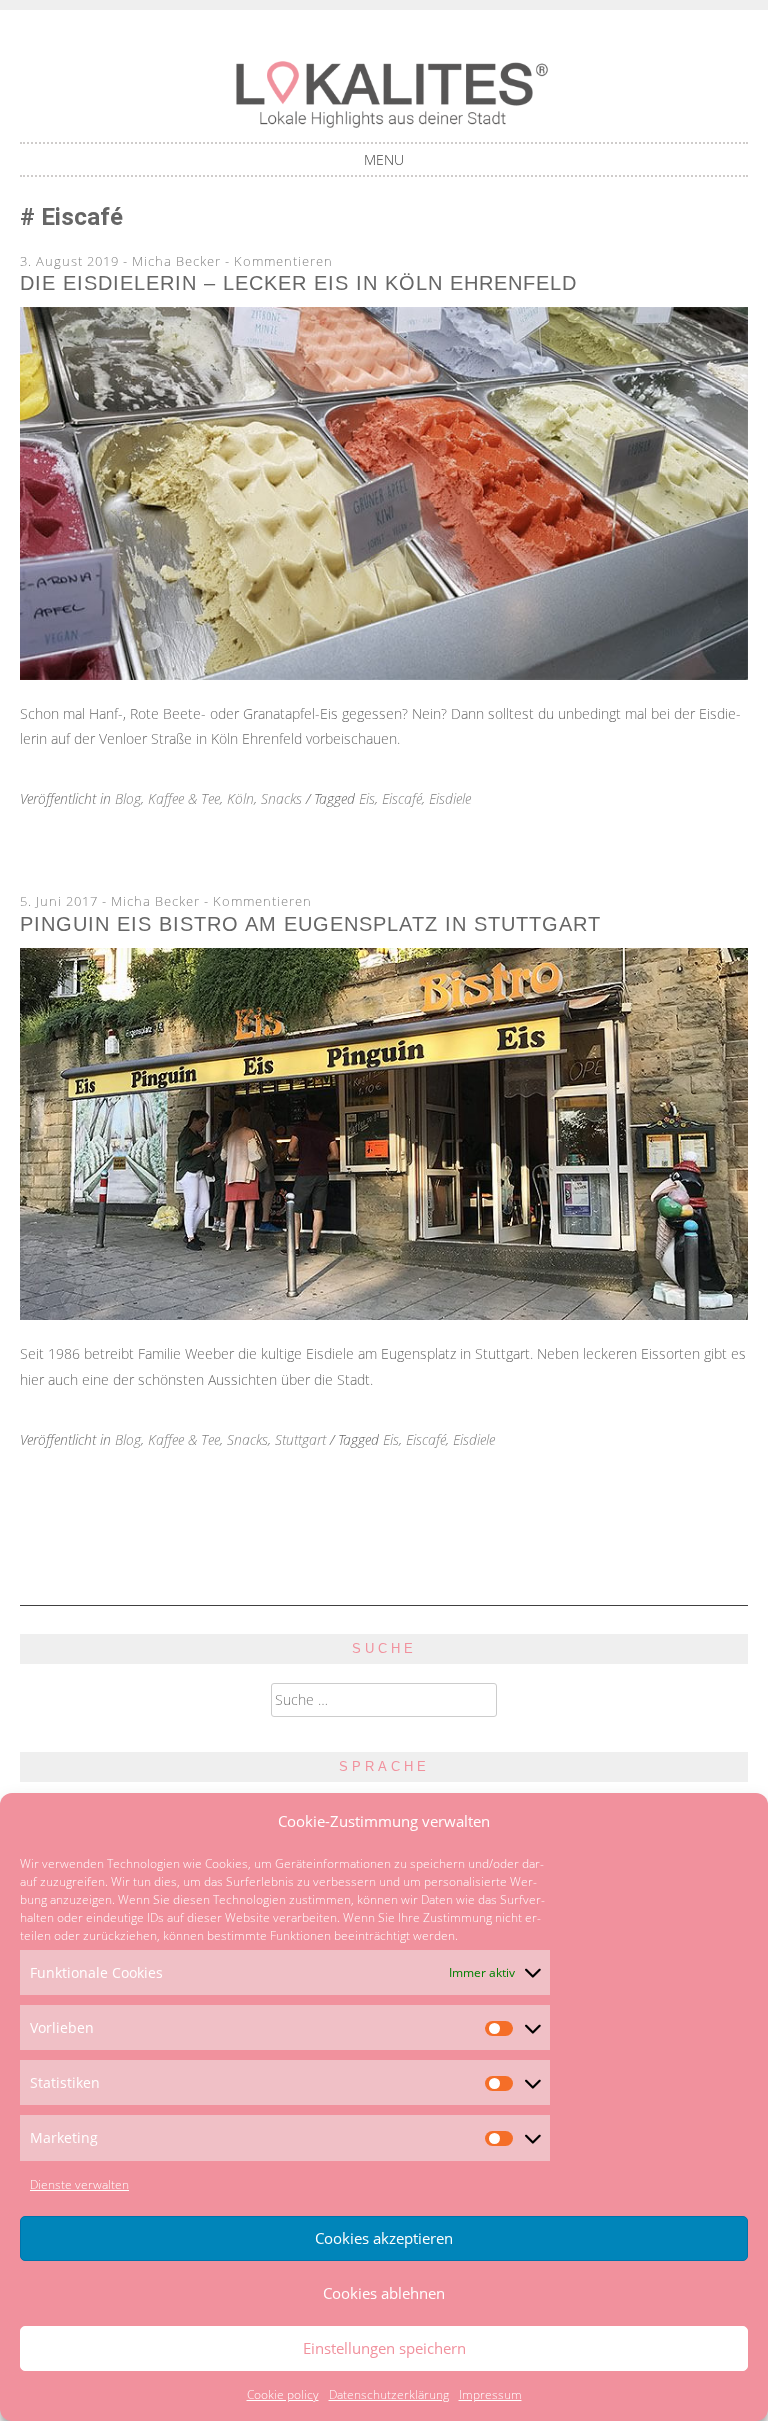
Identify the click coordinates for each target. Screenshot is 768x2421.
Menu (384, 159)
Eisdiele (450, 798)
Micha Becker (176, 261)
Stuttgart (300, 1439)
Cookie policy (283, 2394)
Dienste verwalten (79, 2184)
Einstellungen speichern (384, 2348)
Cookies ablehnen (384, 2293)
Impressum (490, 2394)
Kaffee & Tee (184, 798)
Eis (367, 798)
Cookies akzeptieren (384, 2238)
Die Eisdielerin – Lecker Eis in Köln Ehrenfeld (298, 283)
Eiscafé (402, 798)
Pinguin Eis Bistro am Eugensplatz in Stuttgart (310, 924)
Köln (240, 798)
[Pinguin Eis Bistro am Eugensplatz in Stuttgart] (384, 1314)
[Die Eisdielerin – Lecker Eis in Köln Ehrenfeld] (384, 674)
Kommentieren (283, 261)
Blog (128, 798)
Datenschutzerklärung (389, 2394)
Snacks (281, 798)
